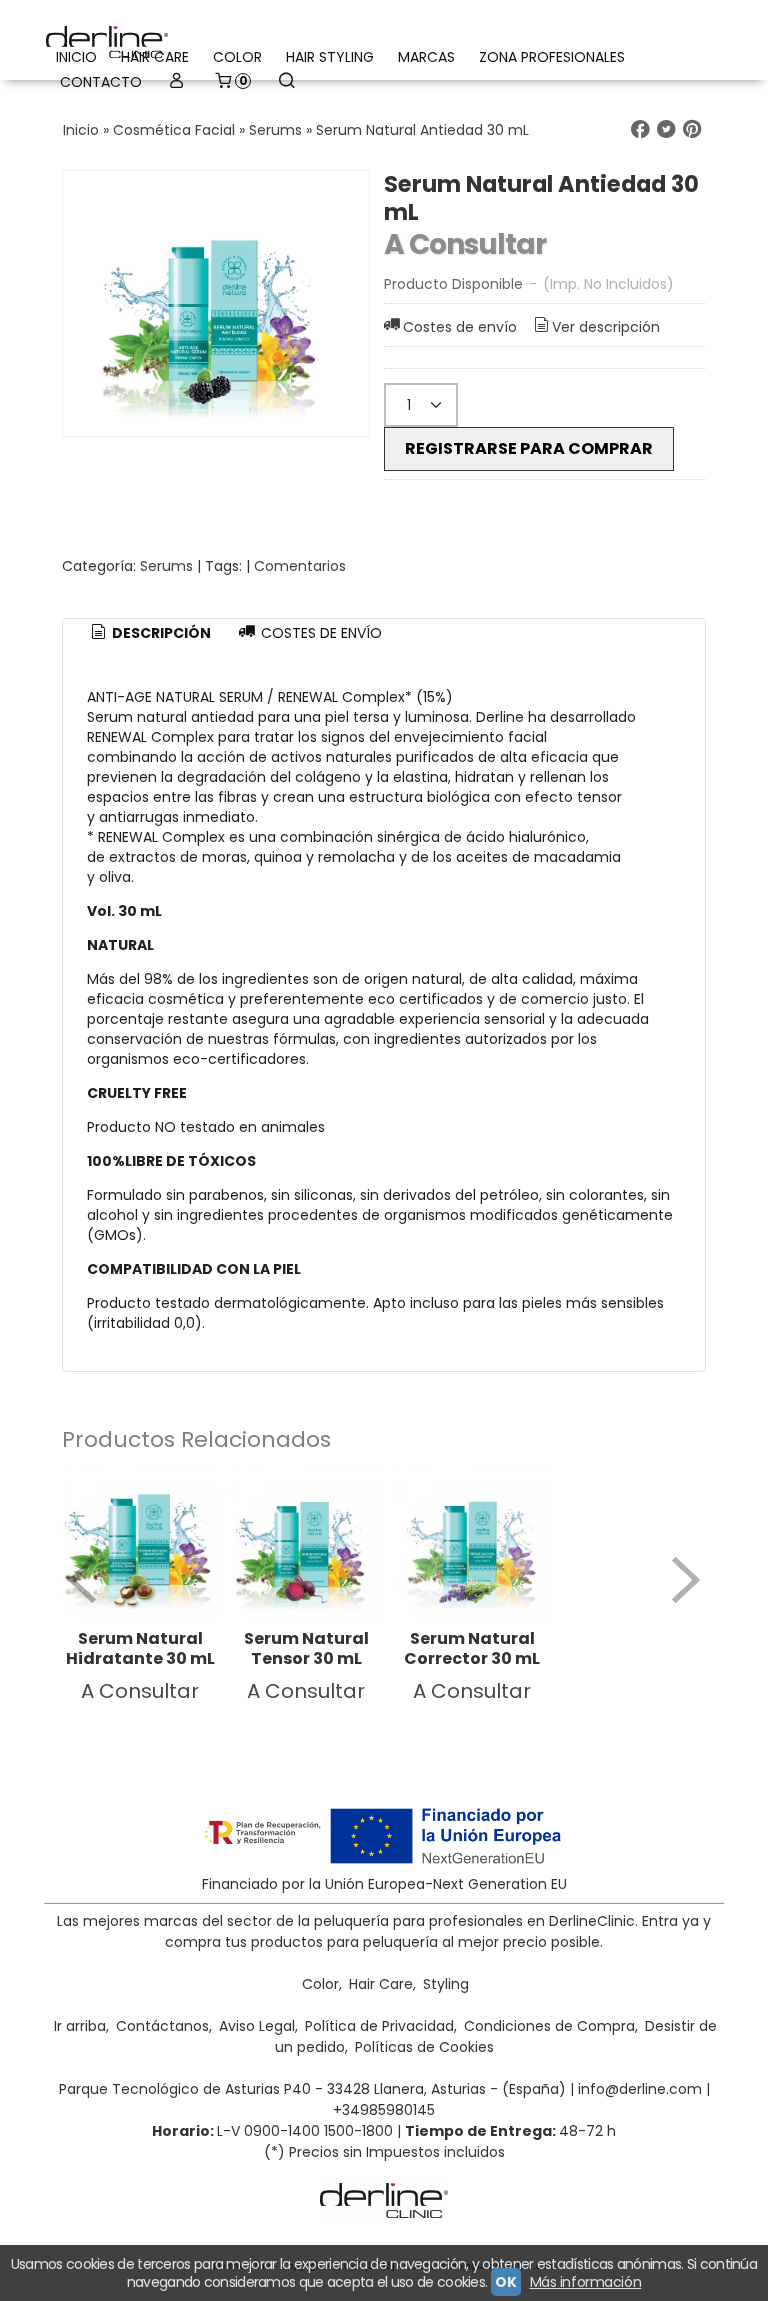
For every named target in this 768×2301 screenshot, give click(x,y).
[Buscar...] (286, 82)
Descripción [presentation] (160, 633)
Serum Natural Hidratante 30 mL (140, 1648)
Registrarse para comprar (529, 448)
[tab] (150, 634)
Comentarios (300, 566)
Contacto (101, 82)
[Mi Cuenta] (177, 82)
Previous (82, 1580)
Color (237, 57)
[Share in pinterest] (692, 129)
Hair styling (330, 57)
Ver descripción (606, 327)
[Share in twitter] (666, 129)
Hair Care (381, 1984)
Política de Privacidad (379, 2026)
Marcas (426, 57)
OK (505, 2282)
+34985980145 (384, 2110)
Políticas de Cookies (424, 2047)
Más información (586, 2282)
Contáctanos (162, 2026)
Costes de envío (460, 327)
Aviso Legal (257, 2026)
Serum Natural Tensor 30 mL (306, 1648)
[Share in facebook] (640, 129)
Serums (166, 566)
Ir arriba (80, 2026)
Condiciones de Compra (549, 2026)
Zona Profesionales (552, 57)
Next (686, 1580)
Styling (446, 1984)
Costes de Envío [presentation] (319, 633)
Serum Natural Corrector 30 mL (472, 1648)
